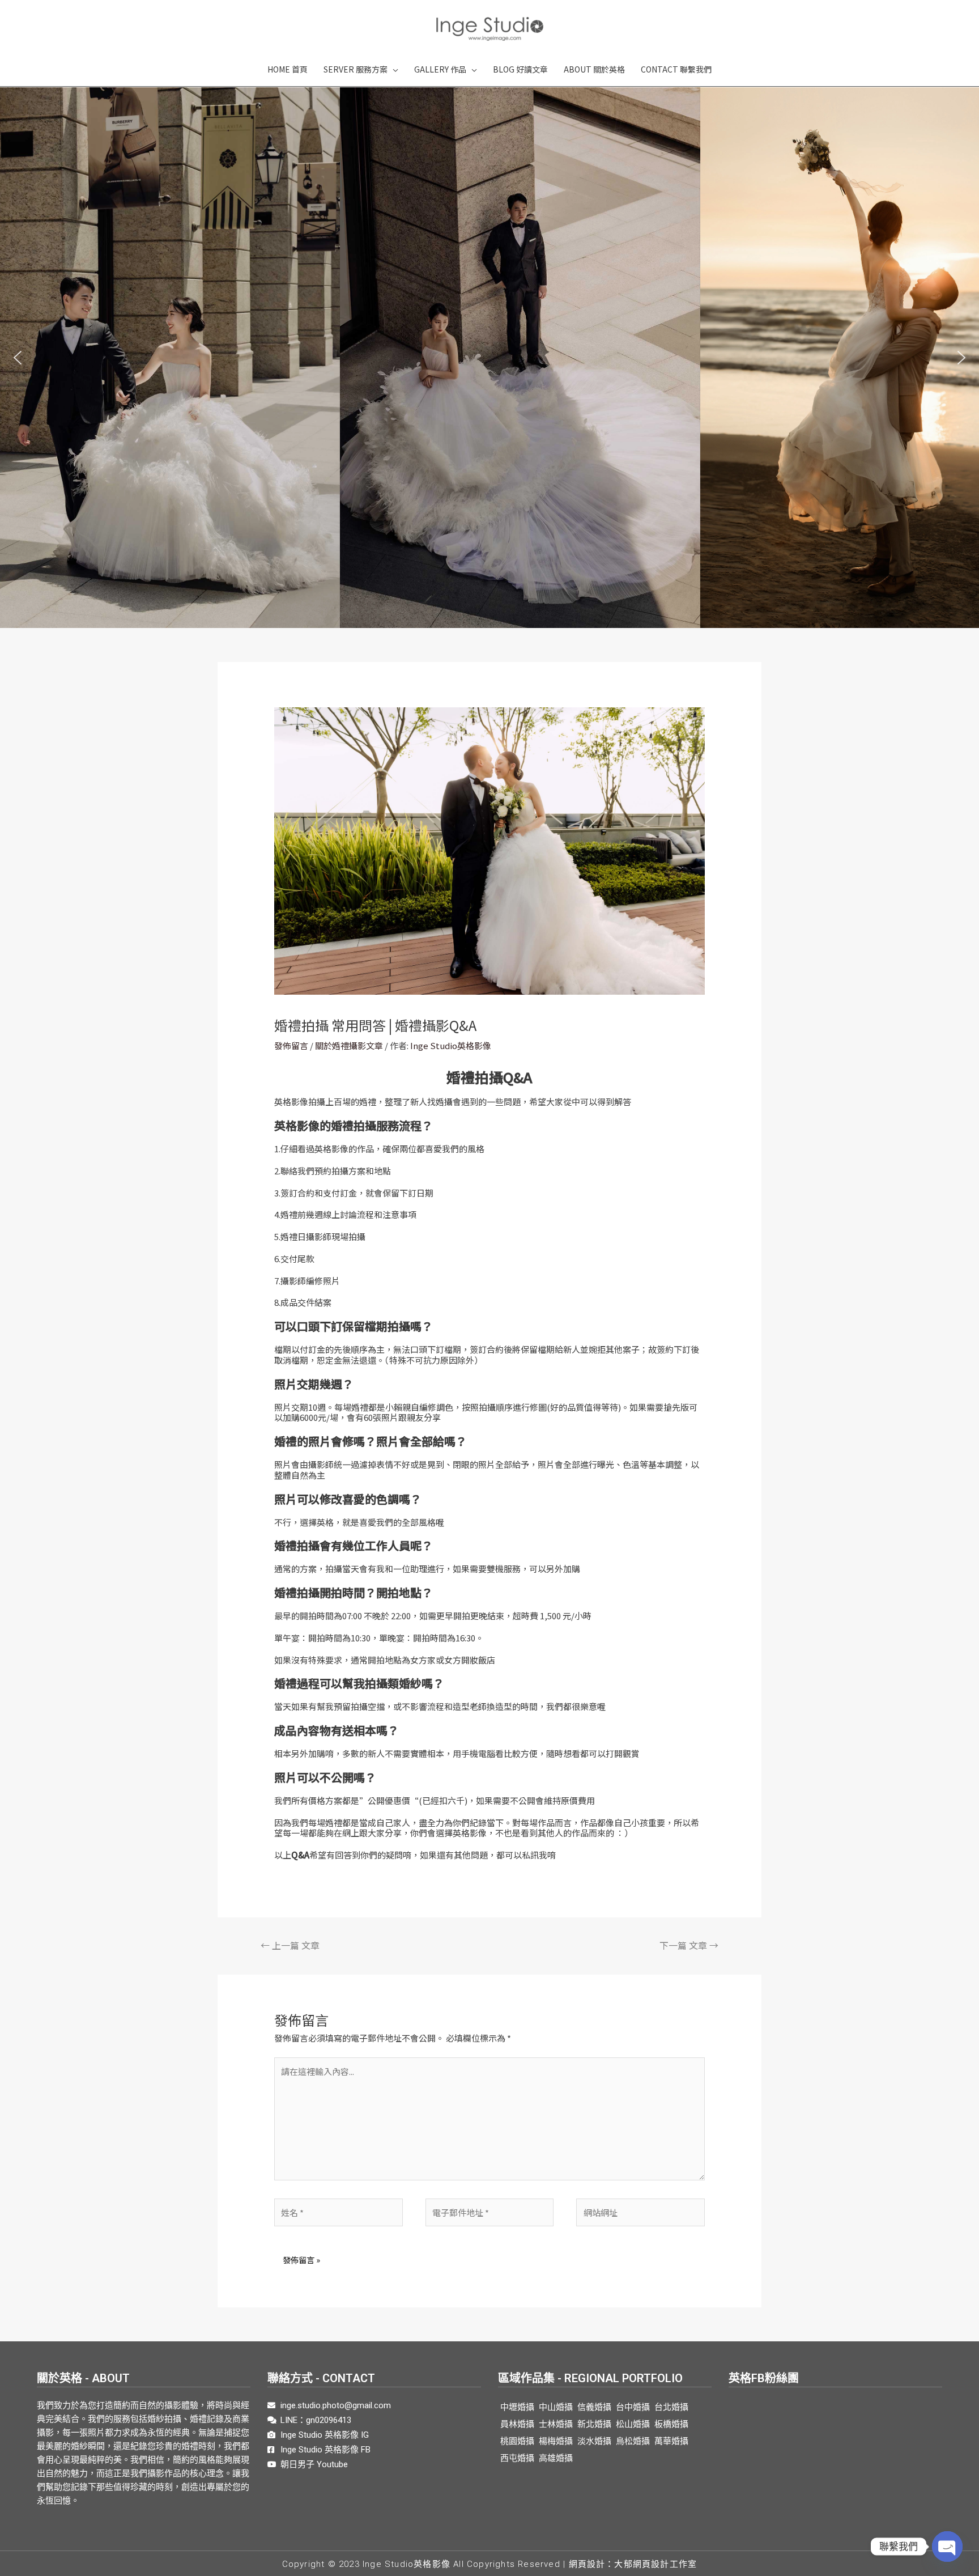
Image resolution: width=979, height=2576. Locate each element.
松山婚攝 (633, 2424)
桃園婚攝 (517, 2441)
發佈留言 (291, 1045)
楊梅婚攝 (556, 2441)
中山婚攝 (556, 2407)
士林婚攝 (556, 2424)
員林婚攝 (517, 2424)
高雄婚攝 (556, 2458)
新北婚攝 (594, 2424)
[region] (489, 358)
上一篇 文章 (290, 1945)
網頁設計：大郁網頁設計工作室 (633, 2564)
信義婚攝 (594, 2407)
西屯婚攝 (517, 2458)
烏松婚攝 (633, 2441)
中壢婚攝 (517, 2407)
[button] (18, 358)
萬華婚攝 (671, 2441)
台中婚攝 (633, 2407)
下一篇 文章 (689, 1945)
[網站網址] (640, 2214)
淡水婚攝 (594, 2441)
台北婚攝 (671, 2407)
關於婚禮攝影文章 (349, 1045)
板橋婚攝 (671, 2424)
